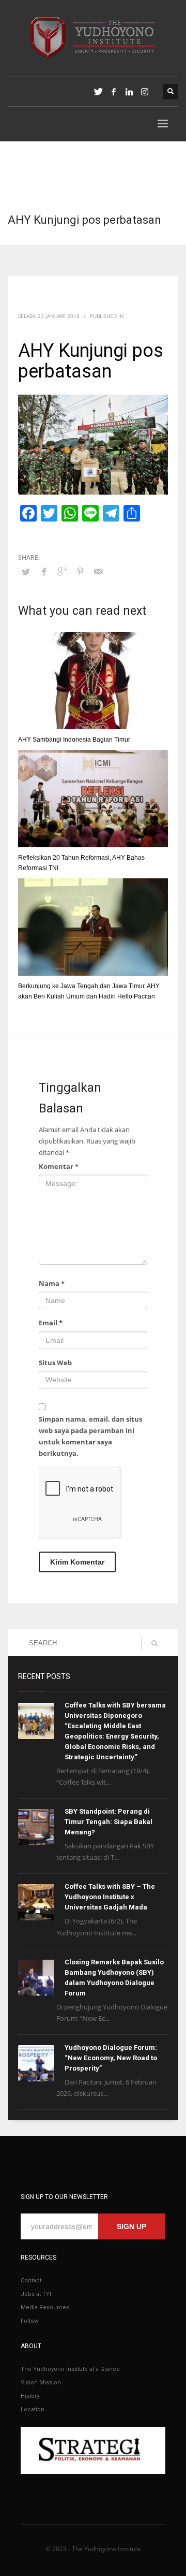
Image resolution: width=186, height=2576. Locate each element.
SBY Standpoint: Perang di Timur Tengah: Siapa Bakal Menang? (109, 1822)
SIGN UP (131, 2226)
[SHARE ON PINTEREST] (80, 571)
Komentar (59, 1166)
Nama (52, 1283)
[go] (154, 1643)
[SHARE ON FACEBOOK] (44, 571)
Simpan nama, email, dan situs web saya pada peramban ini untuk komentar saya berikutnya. (90, 1436)
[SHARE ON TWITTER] (26, 572)
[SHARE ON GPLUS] (62, 571)
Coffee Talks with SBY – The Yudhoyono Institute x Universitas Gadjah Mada (110, 1897)
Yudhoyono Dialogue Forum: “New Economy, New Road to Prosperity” (111, 2058)
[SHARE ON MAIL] (98, 571)
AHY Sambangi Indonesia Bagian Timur (74, 740)
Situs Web (55, 1363)
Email (51, 1323)
